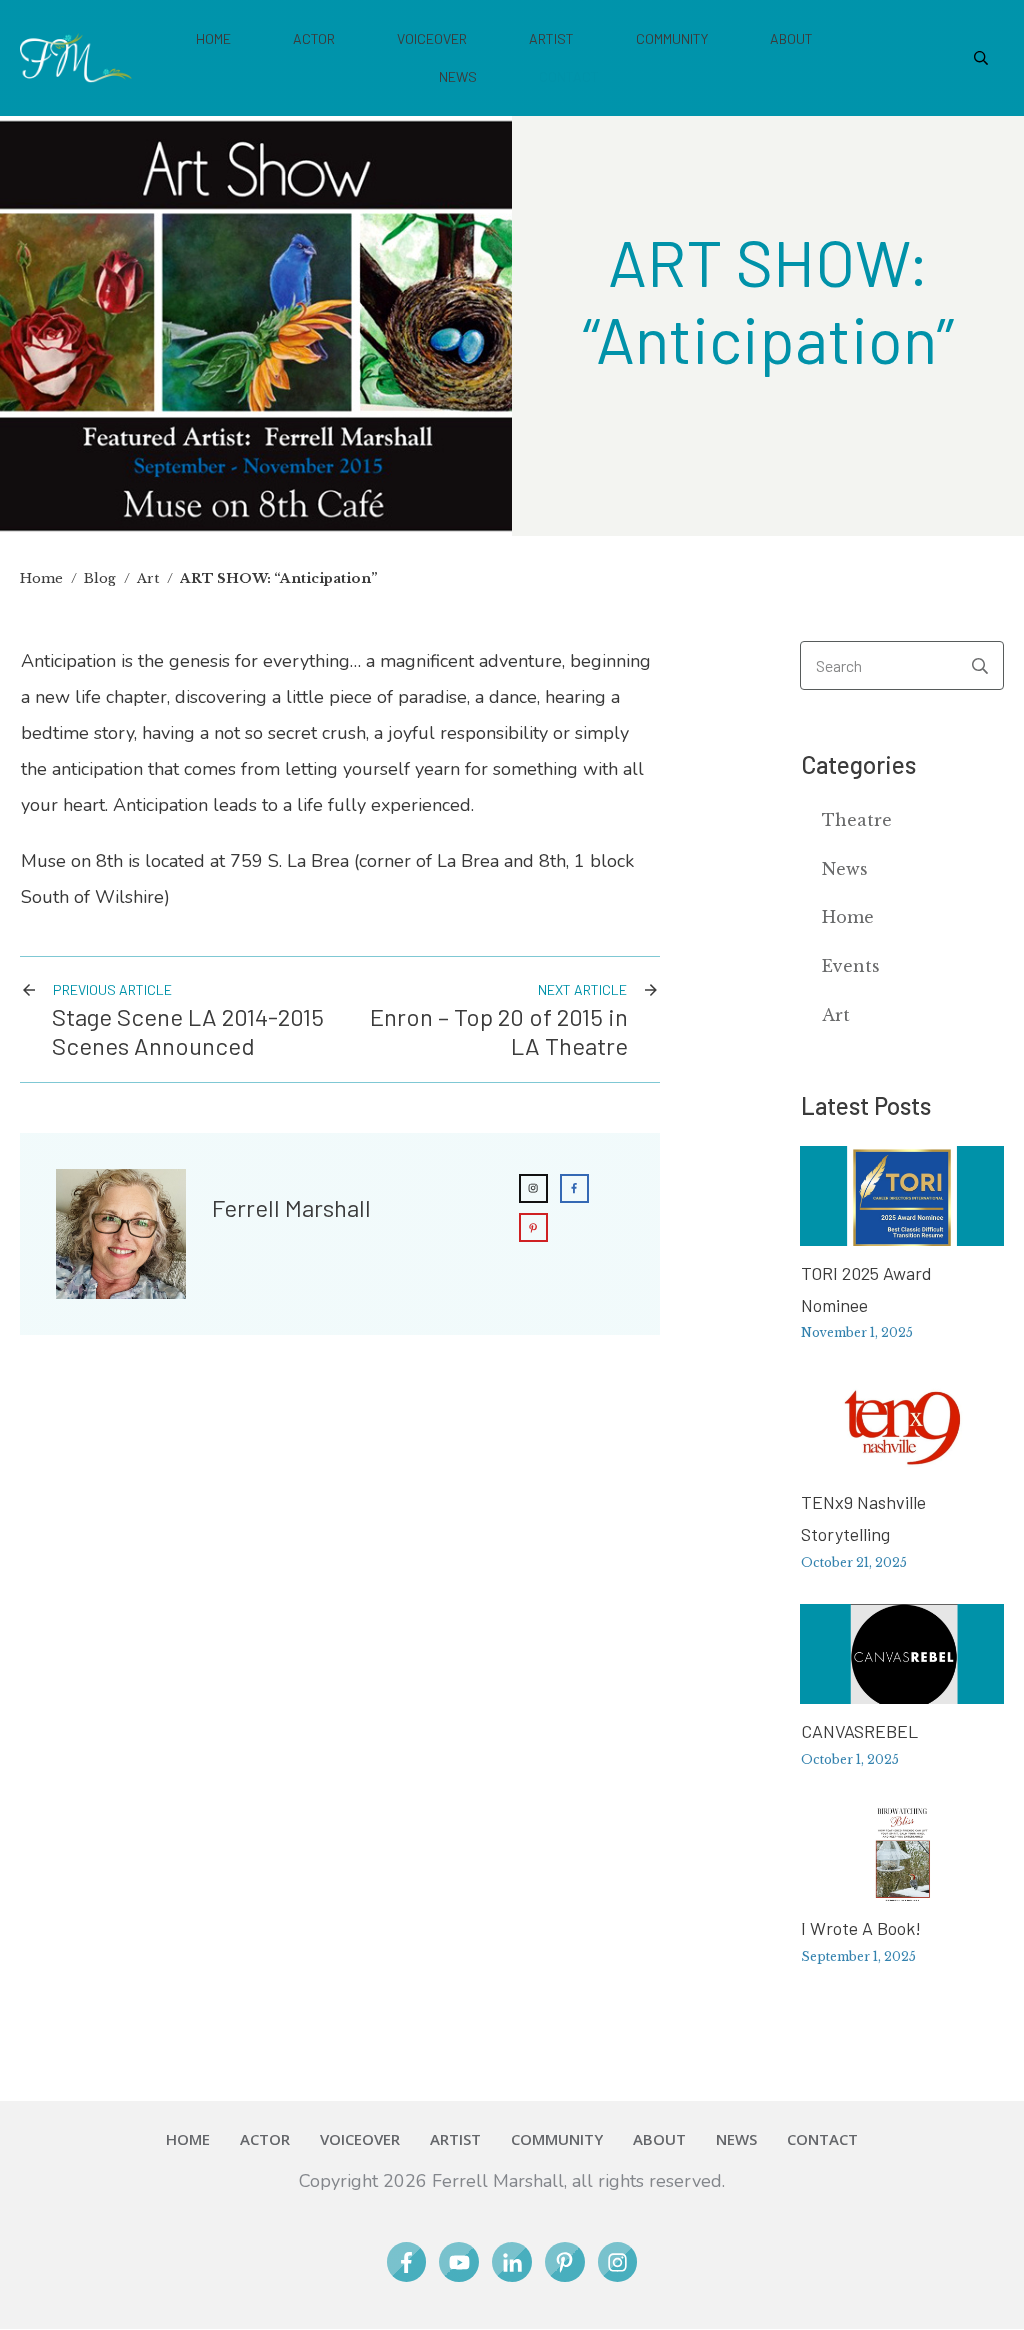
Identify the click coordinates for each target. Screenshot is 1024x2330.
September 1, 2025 (858, 1956)
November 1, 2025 (857, 1332)
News (845, 869)
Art (836, 1015)
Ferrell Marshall (291, 1207)
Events (851, 966)
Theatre (857, 820)
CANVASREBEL (859, 1731)
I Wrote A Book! (861, 1928)
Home (848, 917)
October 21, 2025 (854, 1562)
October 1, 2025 (850, 1759)
